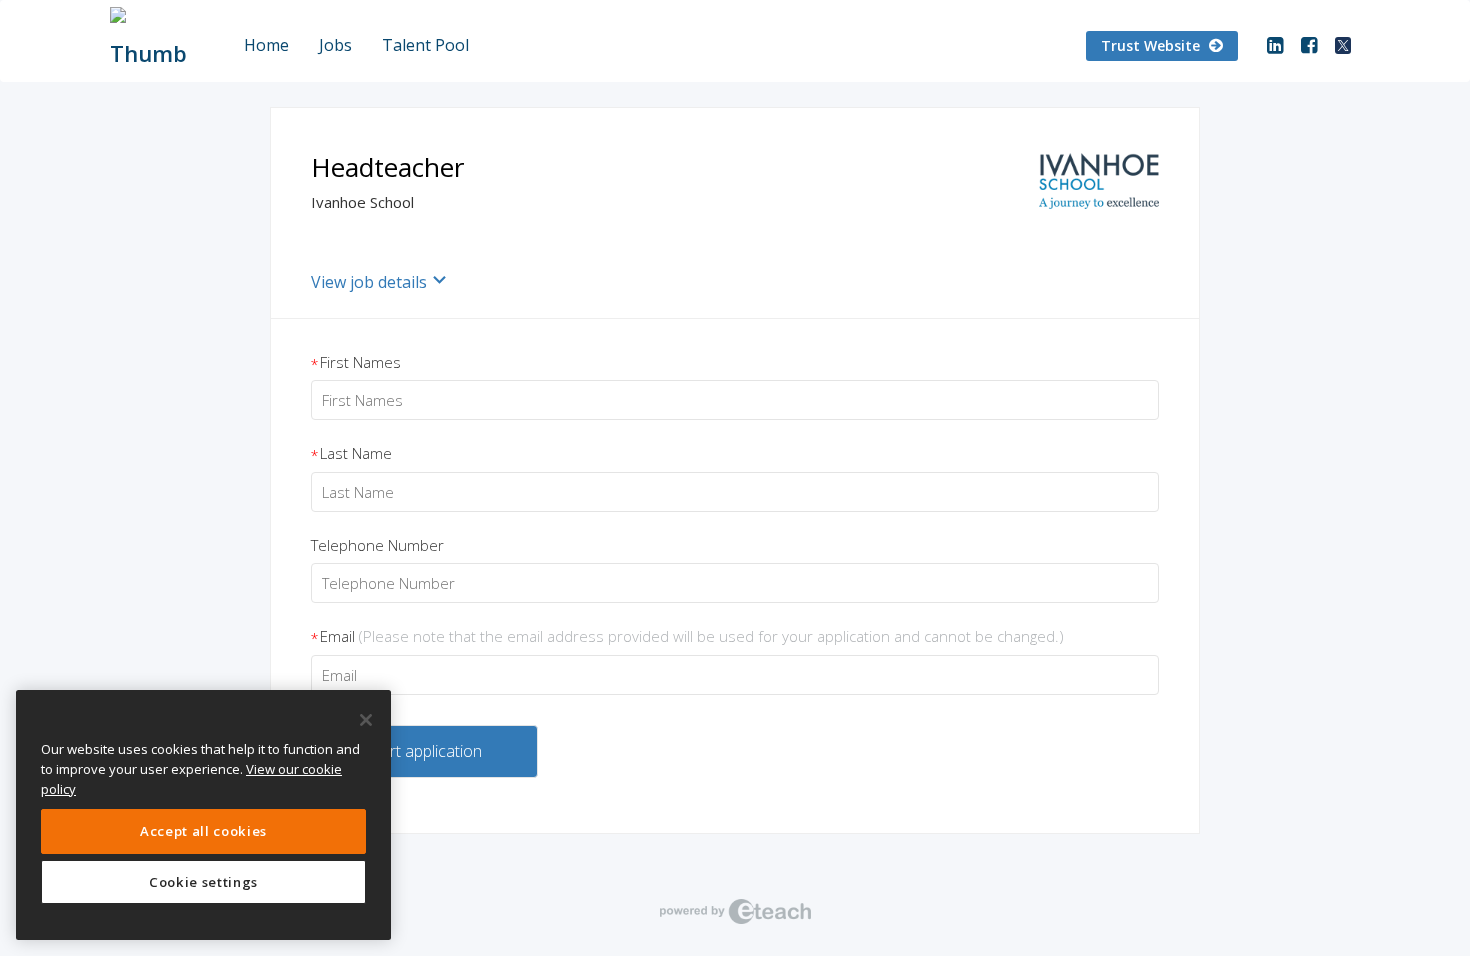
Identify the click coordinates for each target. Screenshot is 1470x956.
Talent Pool (425, 45)
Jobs (335, 45)
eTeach (735, 911)
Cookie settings (203, 882)
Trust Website (1152, 45)
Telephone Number (377, 545)
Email (687, 637)
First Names (356, 363)
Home (266, 45)
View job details (369, 282)
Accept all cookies (203, 831)
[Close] (366, 720)
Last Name (351, 454)
